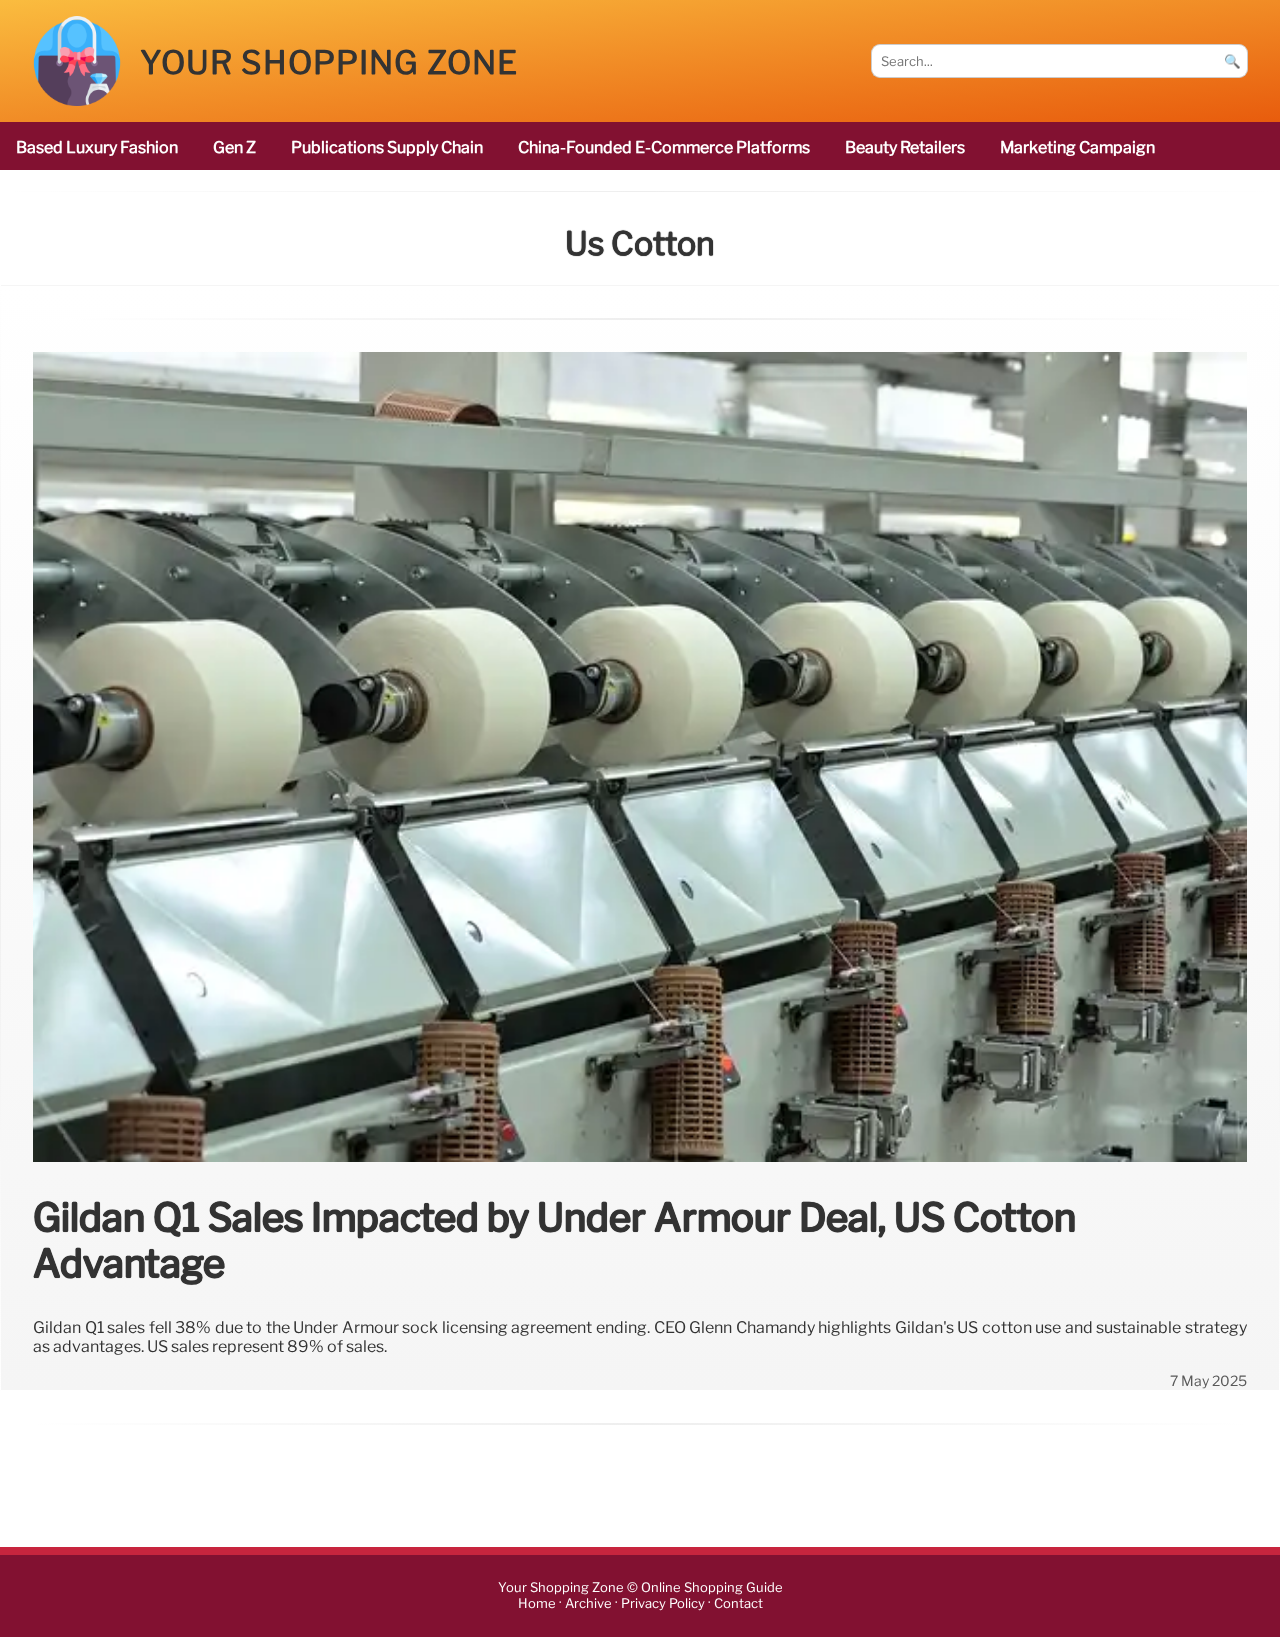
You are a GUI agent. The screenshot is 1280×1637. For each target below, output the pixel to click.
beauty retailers (905, 147)
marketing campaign (1077, 147)
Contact (738, 1603)
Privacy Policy (663, 1603)
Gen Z (234, 147)
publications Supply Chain (387, 147)
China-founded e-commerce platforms (664, 147)
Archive (588, 1603)
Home (537, 1603)
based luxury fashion (97, 147)
